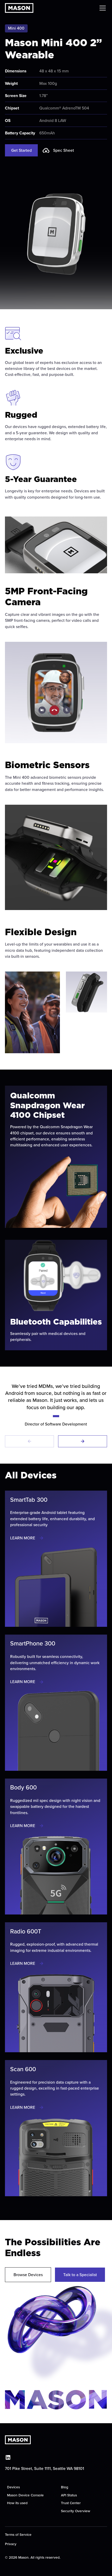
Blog (65, 2487)
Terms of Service (18, 2534)
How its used (17, 2503)
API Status (69, 2495)
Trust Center (71, 2503)
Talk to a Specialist (80, 2275)
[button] (102, 8)
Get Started (21, 150)
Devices (13, 2487)
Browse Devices (28, 2275)
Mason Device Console (25, 2495)
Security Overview (76, 2511)
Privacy (11, 2544)
